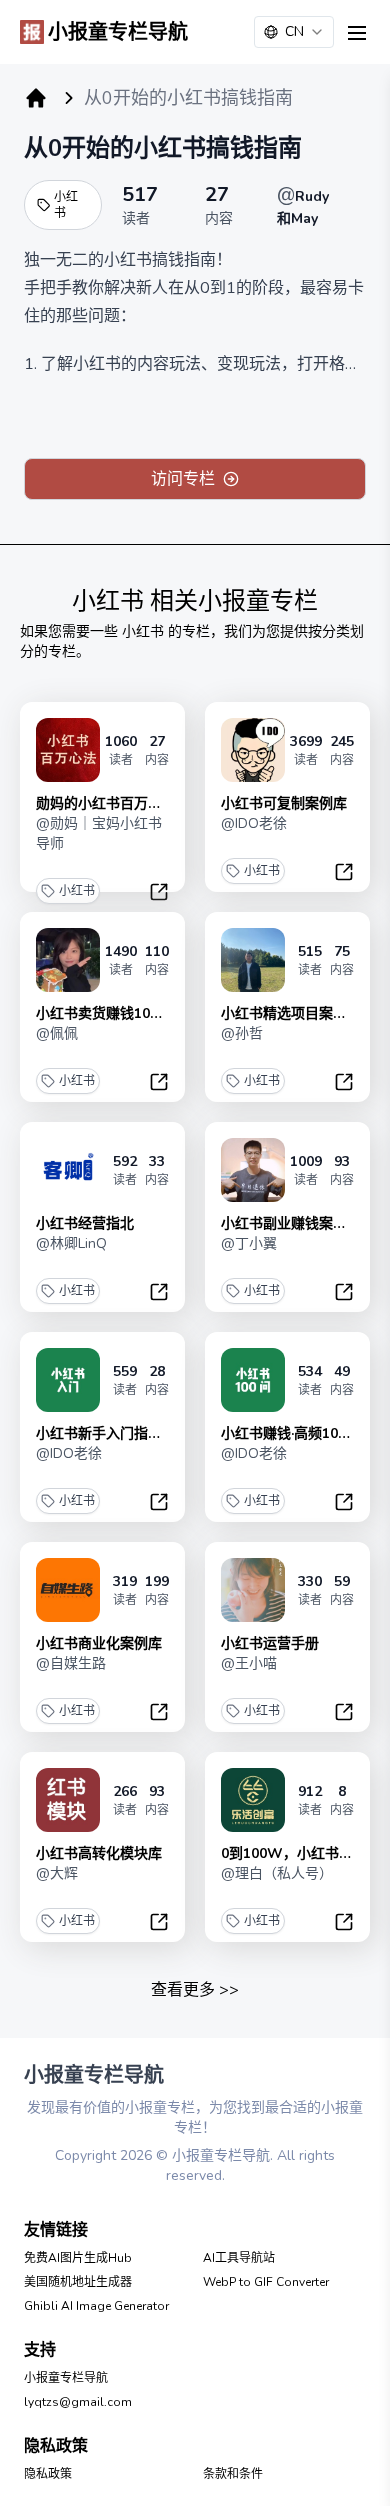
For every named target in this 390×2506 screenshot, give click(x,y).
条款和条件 (233, 2474)
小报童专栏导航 (66, 2378)
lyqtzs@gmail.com (78, 2402)
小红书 (66, 205)
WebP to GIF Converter (266, 2282)
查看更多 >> (195, 1990)
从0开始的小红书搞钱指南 (163, 148)
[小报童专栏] (36, 98)
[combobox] (294, 32)
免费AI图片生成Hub (78, 2258)
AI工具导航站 (239, 2258)
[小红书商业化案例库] (68, 1590)
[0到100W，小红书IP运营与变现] (253, 1800)
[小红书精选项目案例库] (253, 960)
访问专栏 (183, 479)
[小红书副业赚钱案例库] (253, 1170)
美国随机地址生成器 (78, 2282)
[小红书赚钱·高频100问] (253, 1380)
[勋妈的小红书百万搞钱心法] (68, 750)
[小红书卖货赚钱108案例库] (68, 960)
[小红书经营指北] (68, 1170)
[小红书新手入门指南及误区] (68, 1380)
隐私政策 (48, 2474)
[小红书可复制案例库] (253, 750)
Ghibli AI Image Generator (96, 2306)
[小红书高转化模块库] (68, 1800)
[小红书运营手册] (253, 1590)
